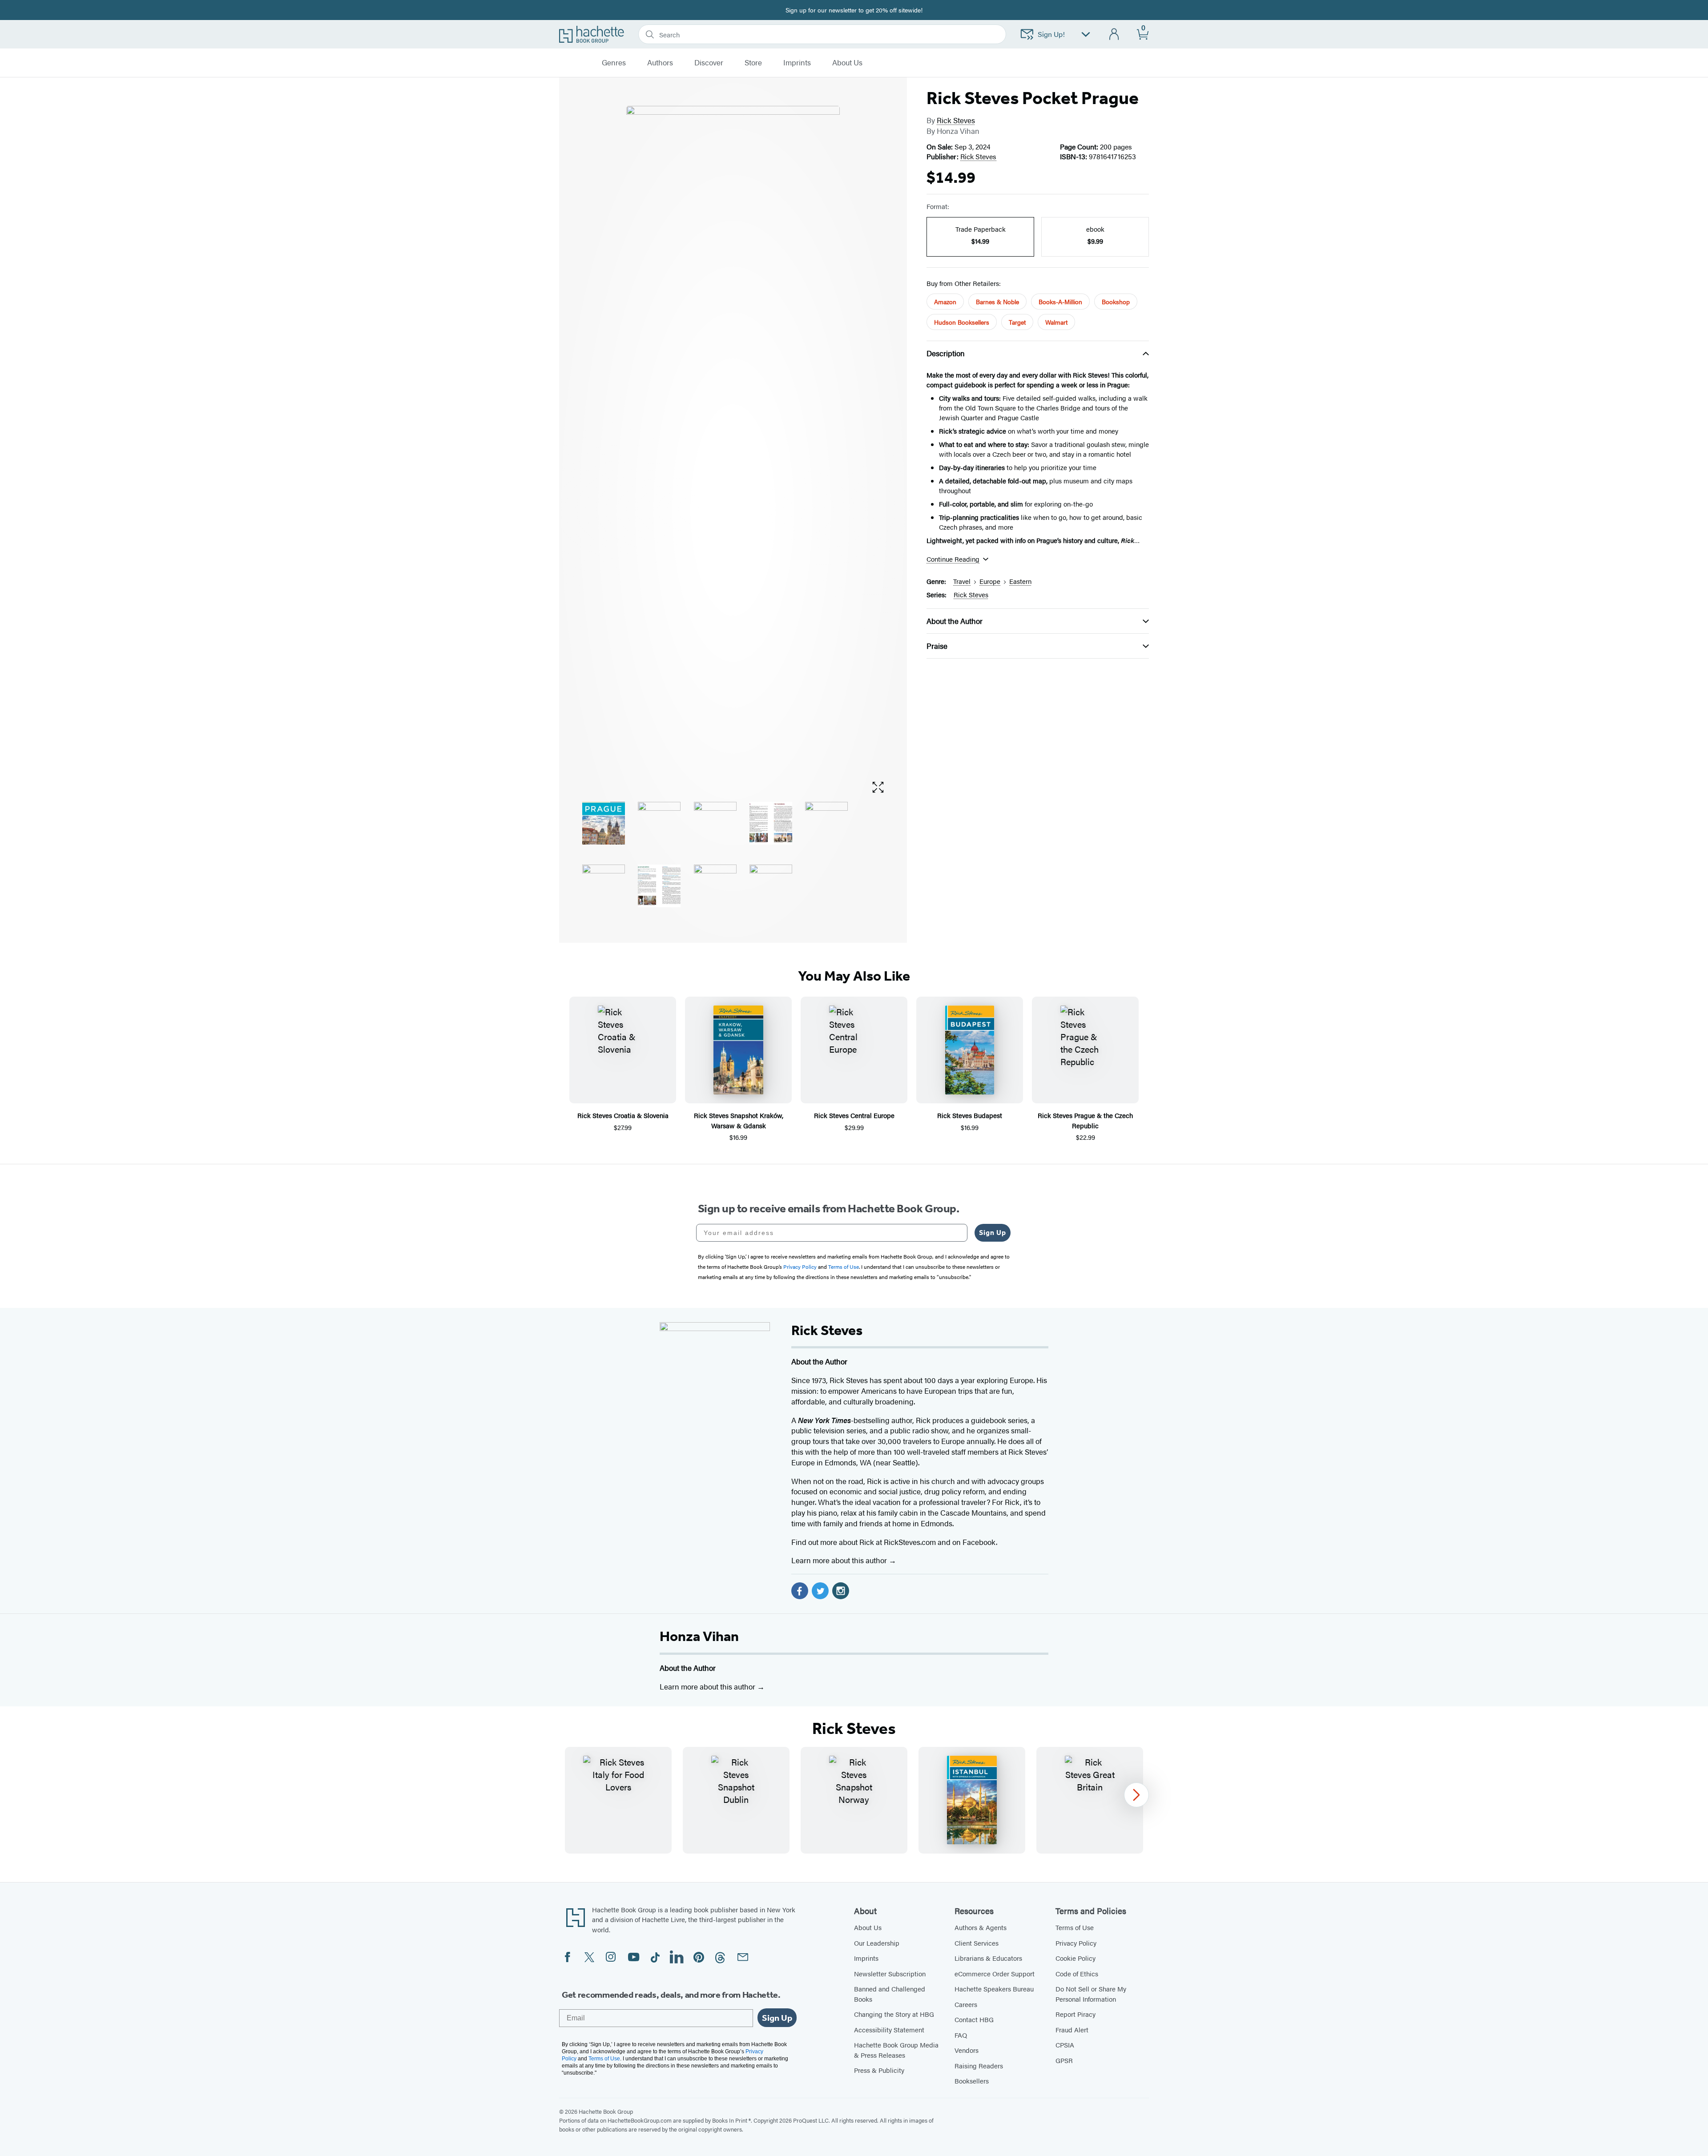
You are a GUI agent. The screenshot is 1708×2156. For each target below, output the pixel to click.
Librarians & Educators (988, 1958)
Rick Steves (956, 120)
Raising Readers (979, 2065)
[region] (854, 1800)
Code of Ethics (1077, 1973)
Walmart (1056, 322)
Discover (709, 63)
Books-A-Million (1060, 302)
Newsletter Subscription (890, 1973)
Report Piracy (1076, 2014)
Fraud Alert (1072, 2029)
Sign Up (993, 1233)
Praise (937, 646)
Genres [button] (614, 63)
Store (753, 63)
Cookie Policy (1076, 1958)
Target (1017, 322)
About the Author (955, 621)
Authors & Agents (981, 1927)
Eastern (1020, 581)
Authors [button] (660, 63)
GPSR (1064, 2060)
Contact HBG (974, 2019)
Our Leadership (877, 1943)
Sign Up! (1051, 34)
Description (946, 353)
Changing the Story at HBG (894, 2014)
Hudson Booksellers (962, 322)
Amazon (945, 302)
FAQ (961, 2035)
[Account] (1114, 34)
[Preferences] (1086, 34)
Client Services (977, 1943)
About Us (868, 1927)
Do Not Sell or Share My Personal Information (1091, 1994)
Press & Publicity (879, 2070)
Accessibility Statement (889, 2029)
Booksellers (972, 2081)
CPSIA (1065, 2045)
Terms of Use (1075, 1927)
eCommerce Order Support (995, 1973)
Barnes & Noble (997, 302)
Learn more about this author (840, 1560)
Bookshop (1116, 302)
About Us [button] (847, 63)
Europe (990, 581)
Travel (962, 581)
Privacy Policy (1076, 1943)
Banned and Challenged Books (890, 1994)
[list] (733, 439)
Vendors (967, 2050)
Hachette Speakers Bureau (994, 1989)
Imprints (797, 63)
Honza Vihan (699, 1636)
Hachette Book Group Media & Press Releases (896, 2050)
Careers (966, 2004)
